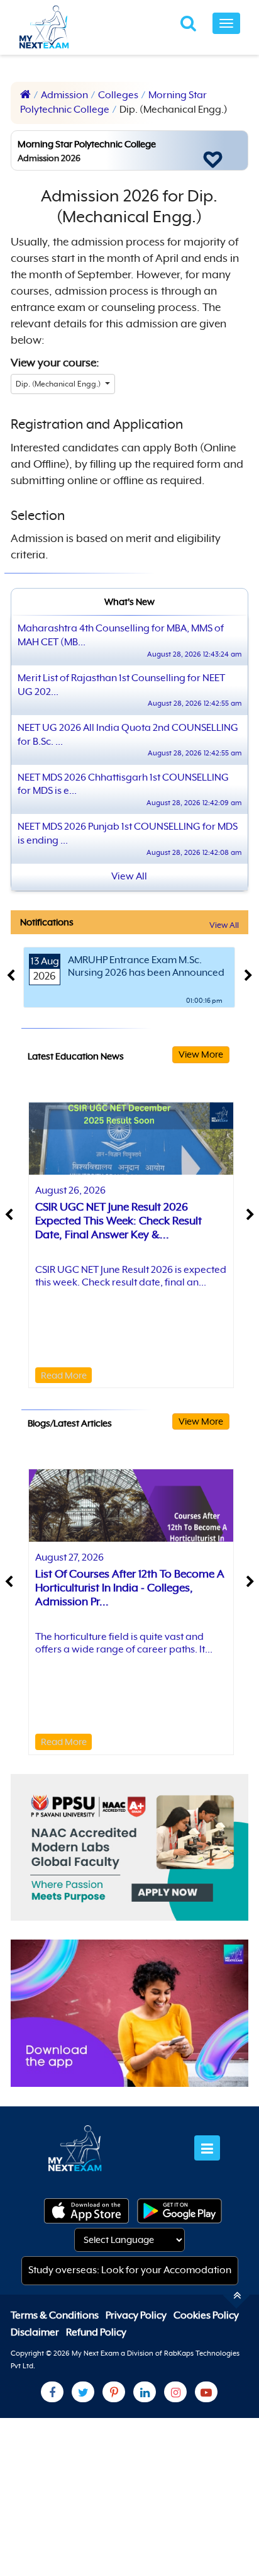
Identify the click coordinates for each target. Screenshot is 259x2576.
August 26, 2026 (70, 1190)
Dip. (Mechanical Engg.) (59, 384)
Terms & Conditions (56, 2315)
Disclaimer (36, 2332)
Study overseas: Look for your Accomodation (130, 2270)
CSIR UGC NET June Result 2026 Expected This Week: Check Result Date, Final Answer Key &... (118, 1221)
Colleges (118, 95)
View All (224, 925)
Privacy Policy (137, 2315)
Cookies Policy (206, 2315)
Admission (64, 95)
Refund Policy (96, 2332)
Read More (64, 1375)
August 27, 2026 (69, 1557)
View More (201, 1054)
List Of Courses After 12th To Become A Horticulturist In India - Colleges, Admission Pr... (130, 1588)
